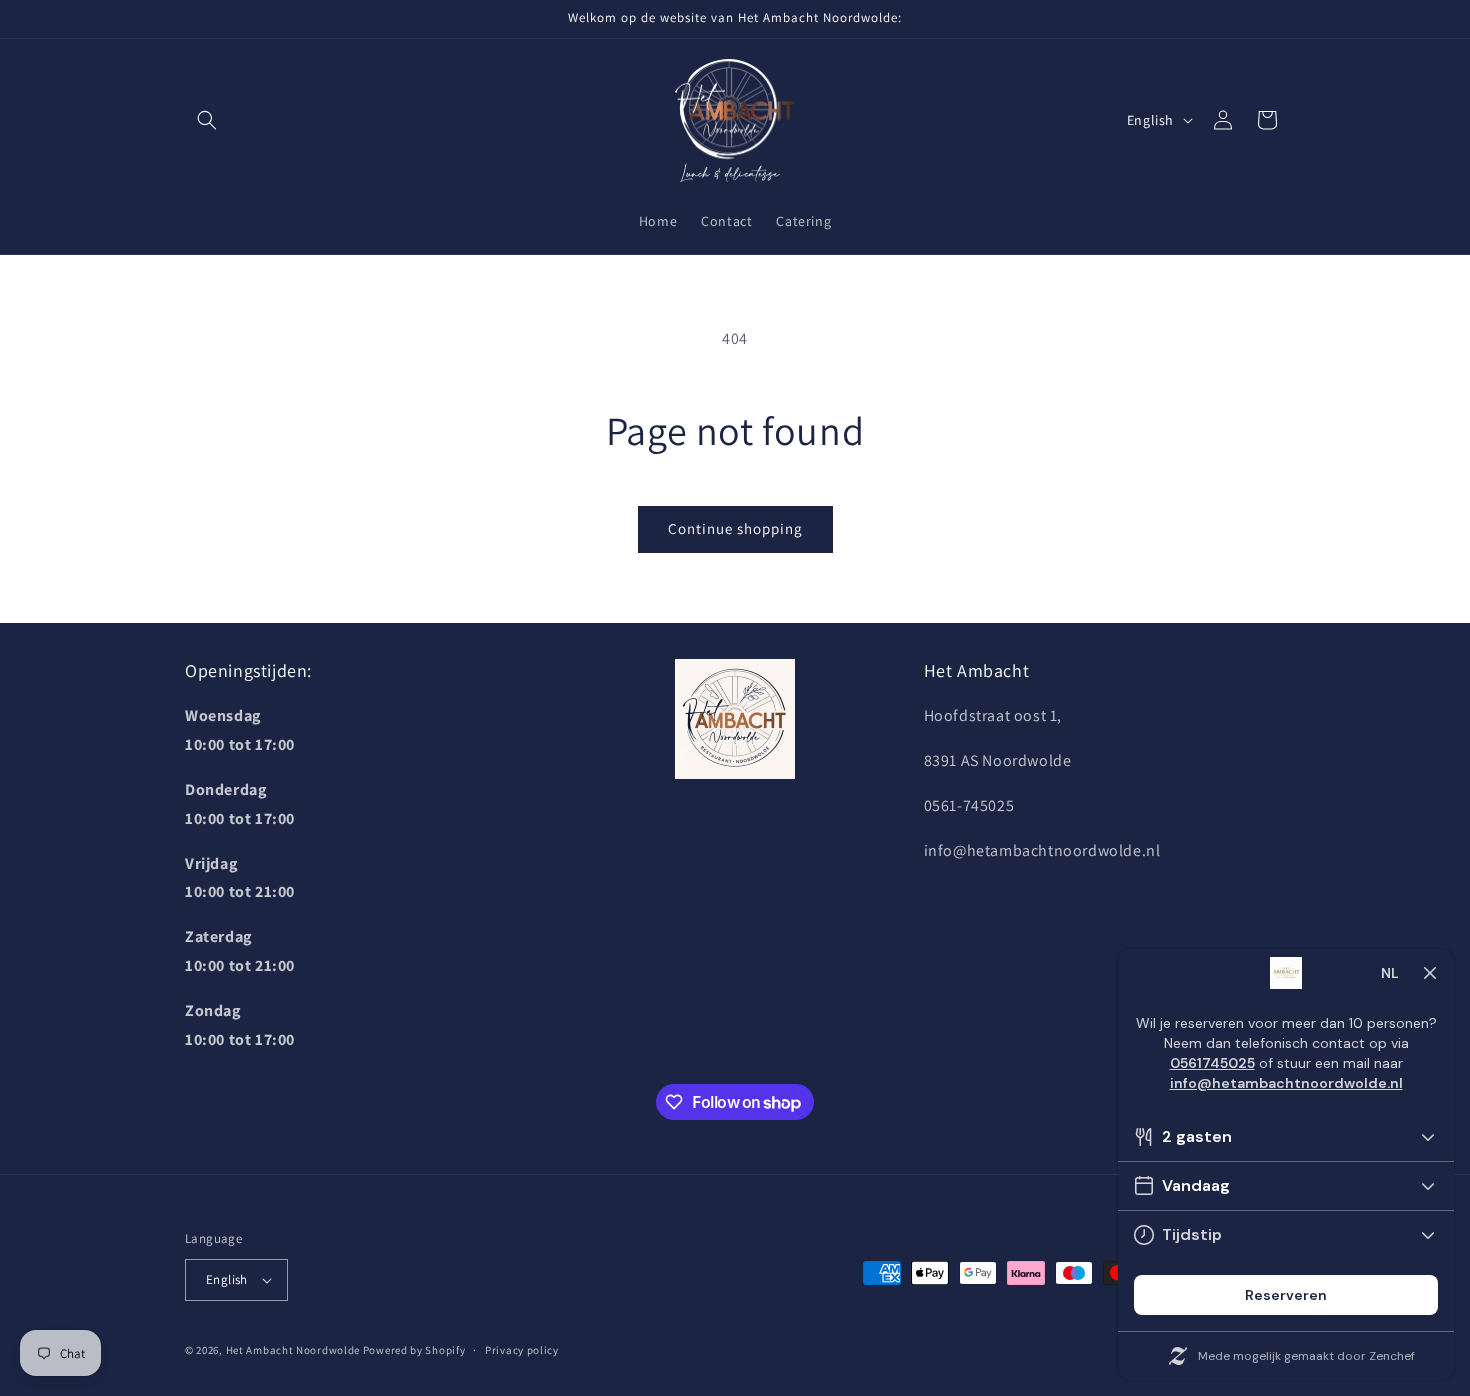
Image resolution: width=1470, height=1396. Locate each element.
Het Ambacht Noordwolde (293, 1350)
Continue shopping (735, 528)
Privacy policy (522, 1350)
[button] (207, 120)
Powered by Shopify (414, 1350)
